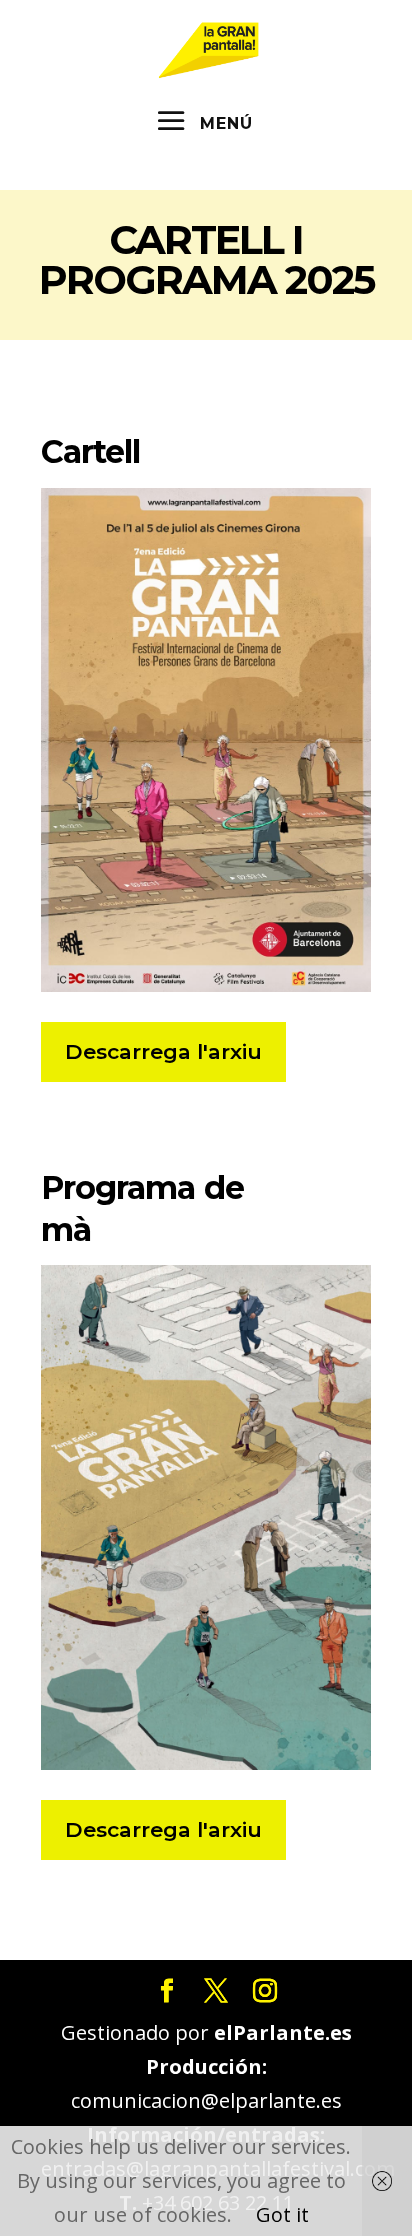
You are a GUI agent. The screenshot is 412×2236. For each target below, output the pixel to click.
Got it (282, 2214)
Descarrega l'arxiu (163, 1051)
